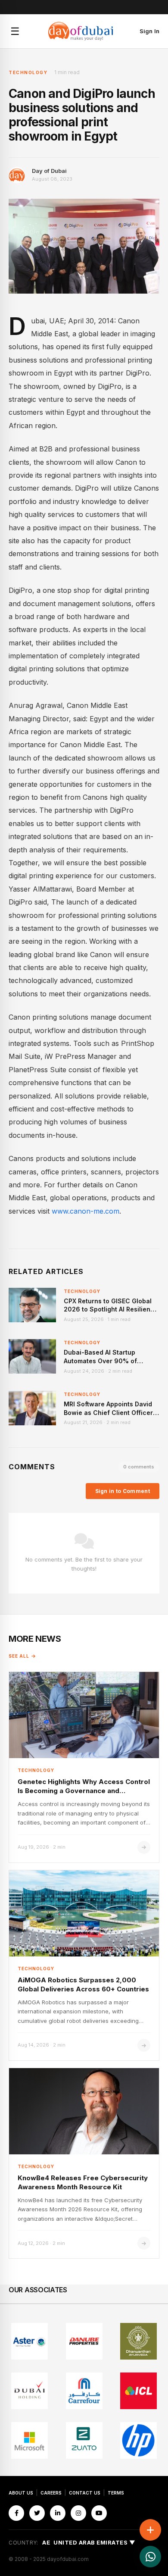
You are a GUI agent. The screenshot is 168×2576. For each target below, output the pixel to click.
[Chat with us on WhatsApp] (150, 2557)
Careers (51, 2493)
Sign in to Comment (123, 1491)
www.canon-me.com (86, 1211)
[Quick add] (150, 2530)
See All (19, 1656)
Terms (116, 2493)
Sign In (149, 31)
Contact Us (85, 2493)
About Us (21, 2493)
